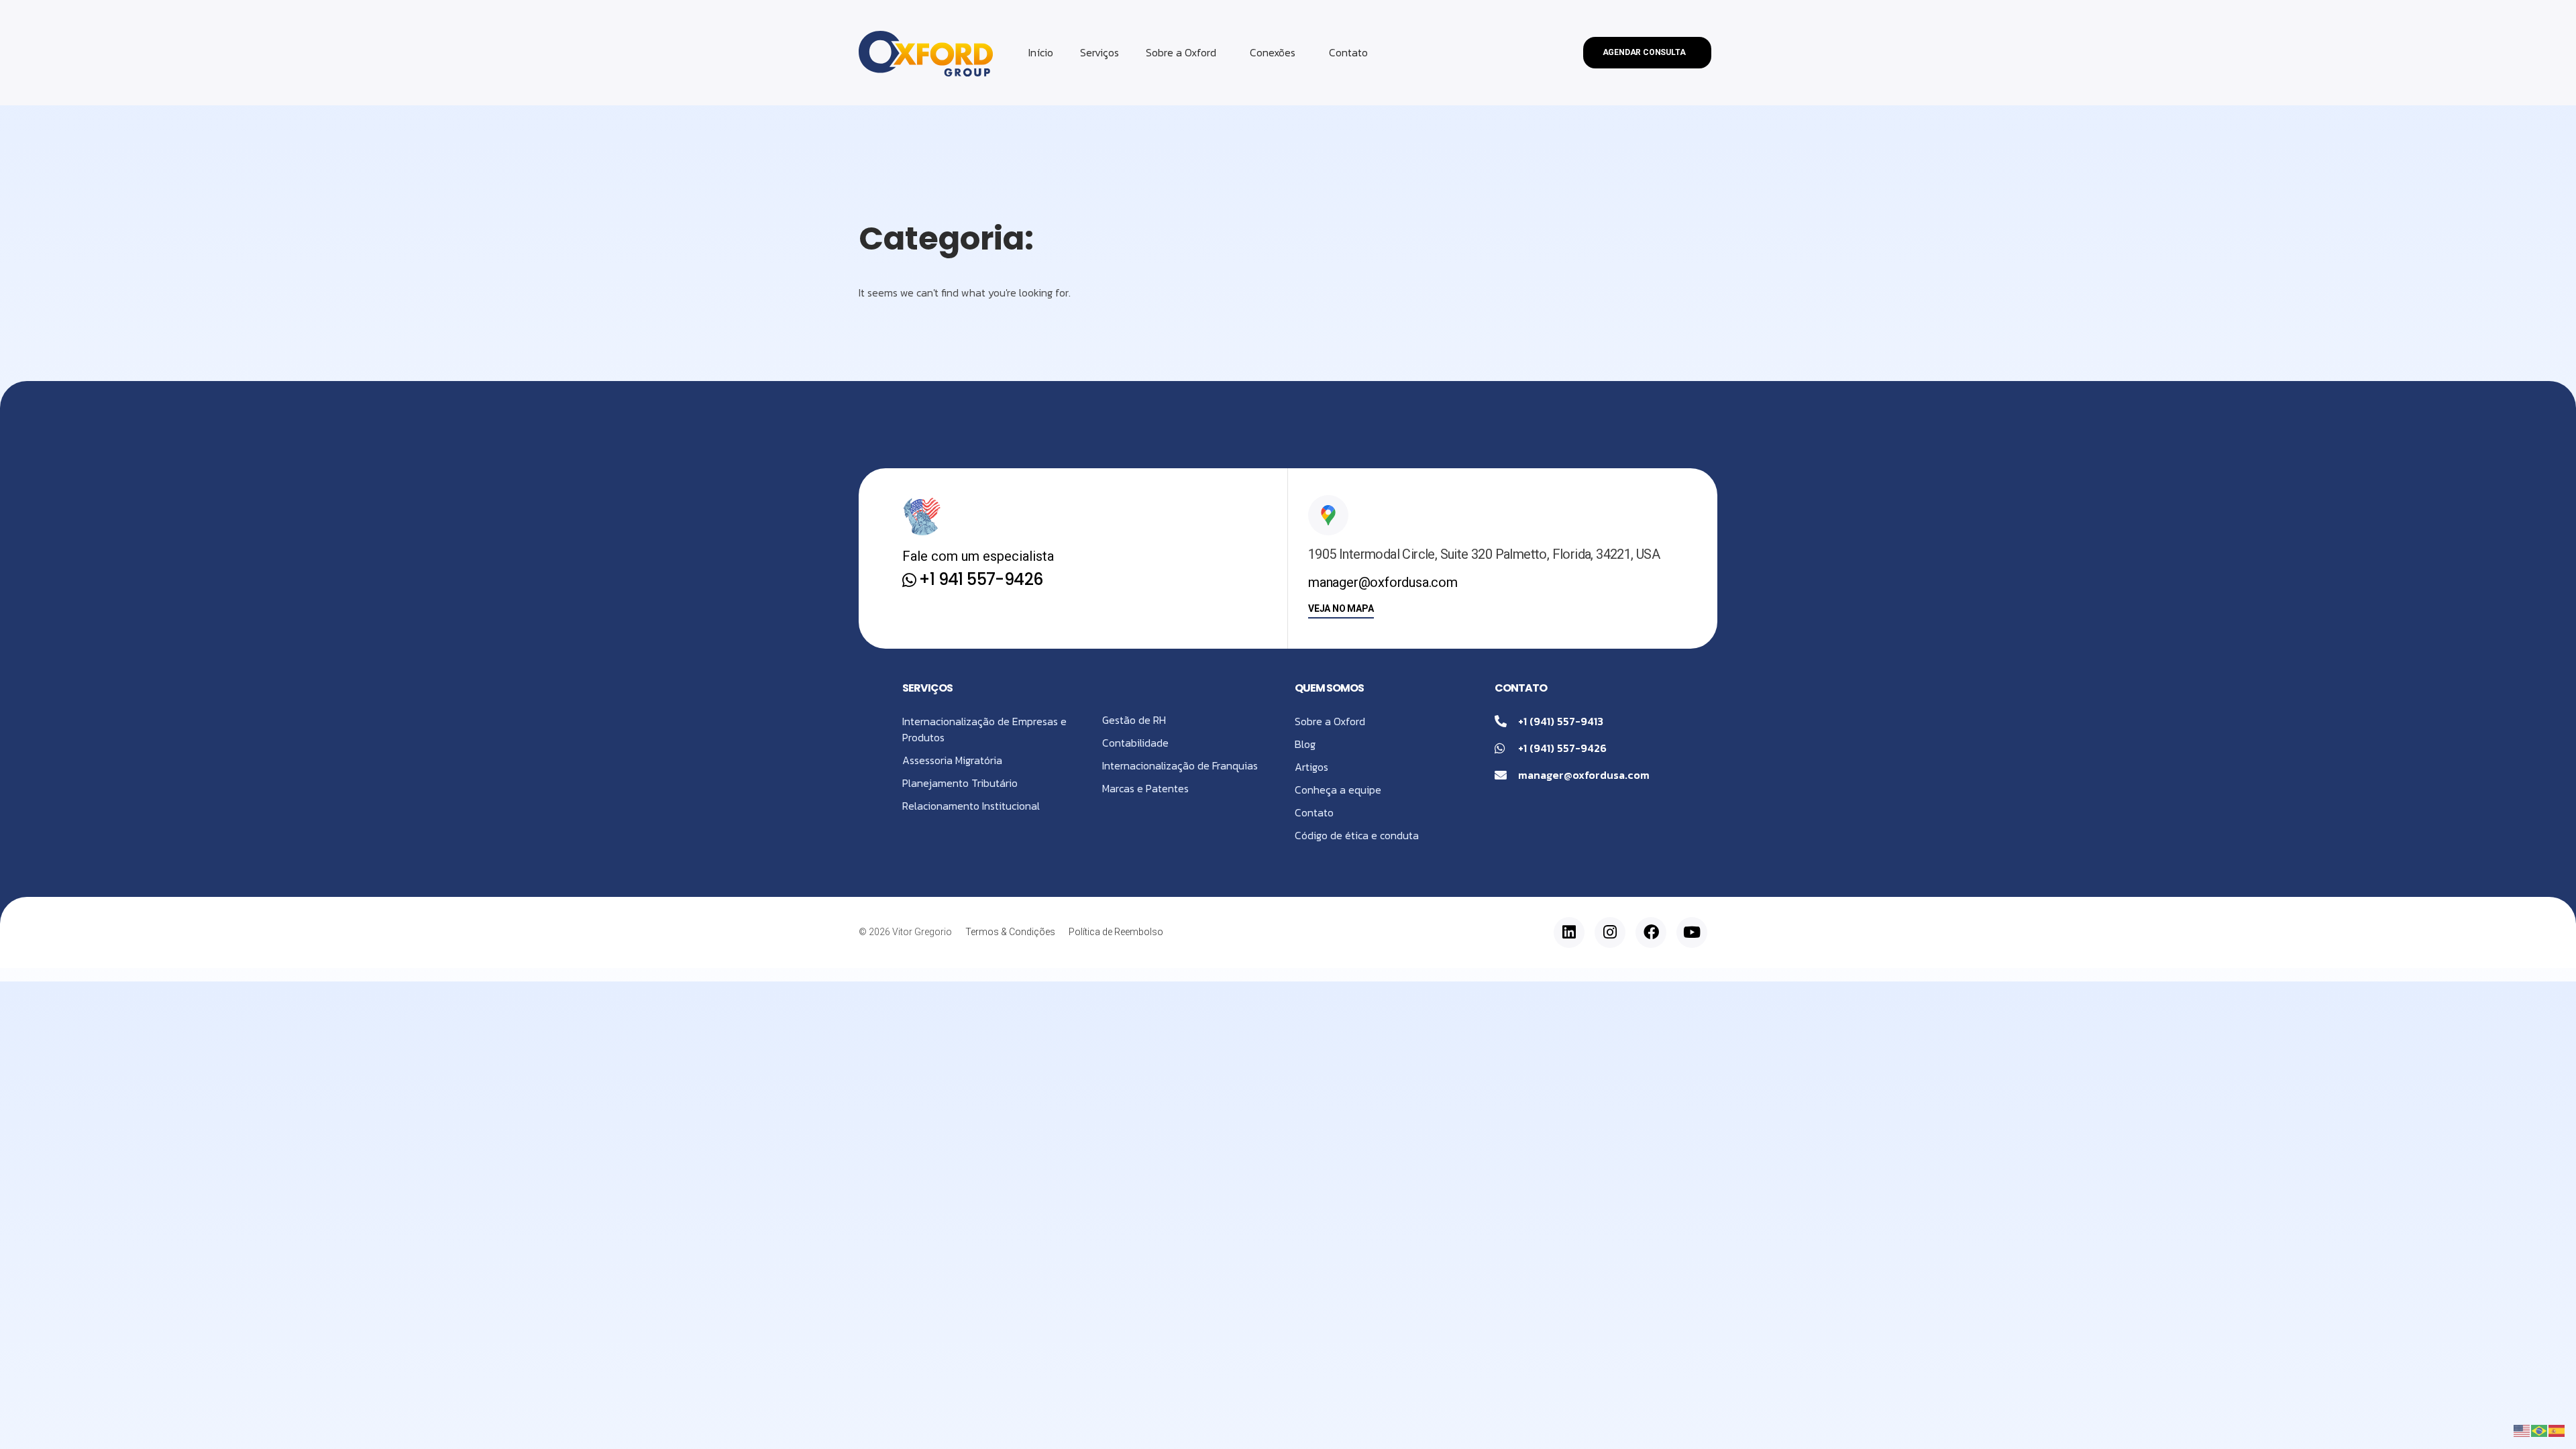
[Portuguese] (2540, 1430)
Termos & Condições (1010, 932)
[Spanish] (2557, 1430)
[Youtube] (1692, 932)
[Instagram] (1610, 932)
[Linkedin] (1569, 932)
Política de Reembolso (1116, 932)
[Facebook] (1651, 932)
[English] (2522, 1430)
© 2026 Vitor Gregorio (905, 932)
